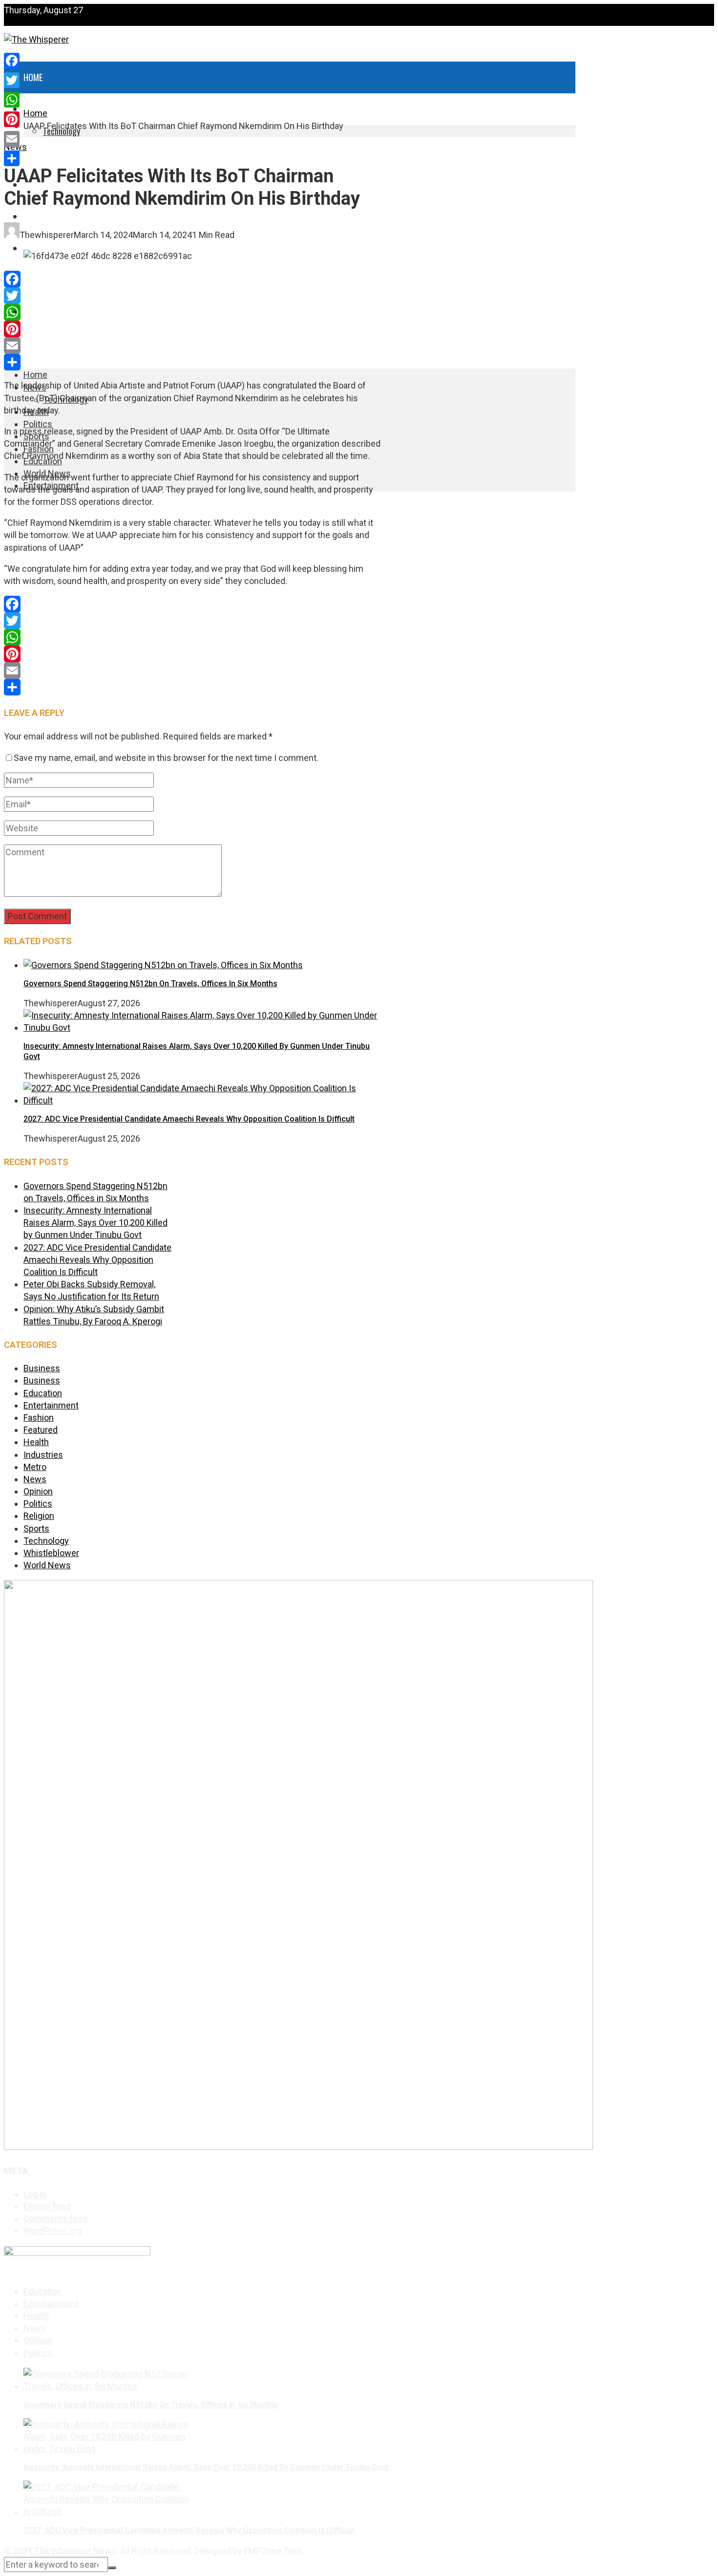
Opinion (38, 1491)
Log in (35, 2194)
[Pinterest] (192, 329)
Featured (41, 1430)
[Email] (192, 346)
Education (42, 280)
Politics (38, 424)
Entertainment (50, 344)
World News (46, 312)
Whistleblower (51, 1553)
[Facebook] (192, 279)
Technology (46, 1541)
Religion (39, 1516)
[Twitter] (192, 296)
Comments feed (55, 2219)
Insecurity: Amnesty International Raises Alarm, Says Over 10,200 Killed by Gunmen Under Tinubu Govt (95, 1223)
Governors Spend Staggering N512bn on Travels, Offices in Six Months (150, 984)
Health (36, 153)
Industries (43, 1455)
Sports (37, 216)
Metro (35, 1467)
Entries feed (47, 2206)
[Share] (192, 362)
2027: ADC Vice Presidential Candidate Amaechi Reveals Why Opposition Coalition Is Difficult (189, 1119)
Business (42, 1368)
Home (33, 77)
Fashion (37, 248)
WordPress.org (53, 2231)
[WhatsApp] (192, 312)
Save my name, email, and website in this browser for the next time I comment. (166, 758)
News (35, 1479)
